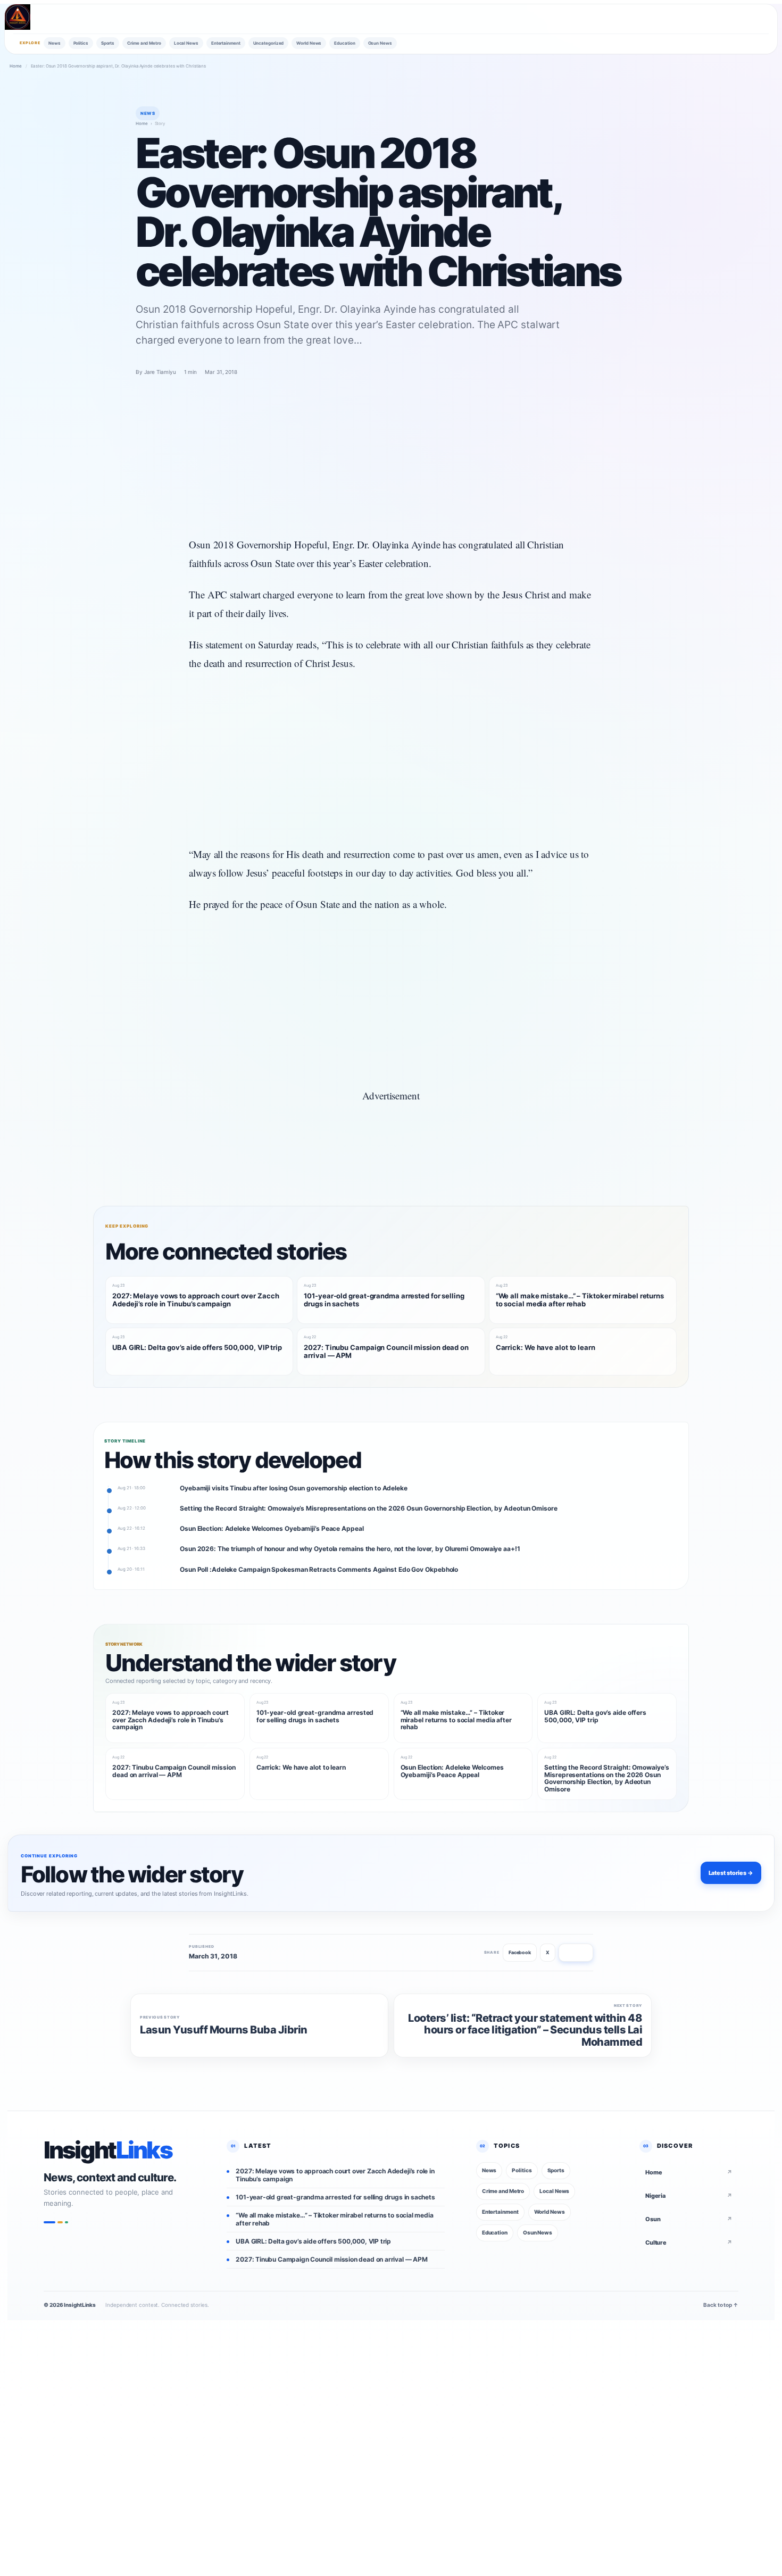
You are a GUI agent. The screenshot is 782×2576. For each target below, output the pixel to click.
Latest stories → (731, 1873)
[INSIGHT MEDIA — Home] (18, 17)
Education (344, 43)
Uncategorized (269, 43)
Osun (689, 2219)
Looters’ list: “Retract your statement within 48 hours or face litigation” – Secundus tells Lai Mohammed (525, 2030)
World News (309, 43)
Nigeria (689, 2196)
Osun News (380, 43)
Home (16, 66)
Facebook (520, 1952)
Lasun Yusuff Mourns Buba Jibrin (224, 2030)
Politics (81, 43)
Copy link (576, 1952)
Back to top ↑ (721, 2305)
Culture (689, 2242)
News (55, 43)
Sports (108, 43)
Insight (108, 2150)
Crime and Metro (144, 43)
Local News (186, 43)
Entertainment (226, 43)
